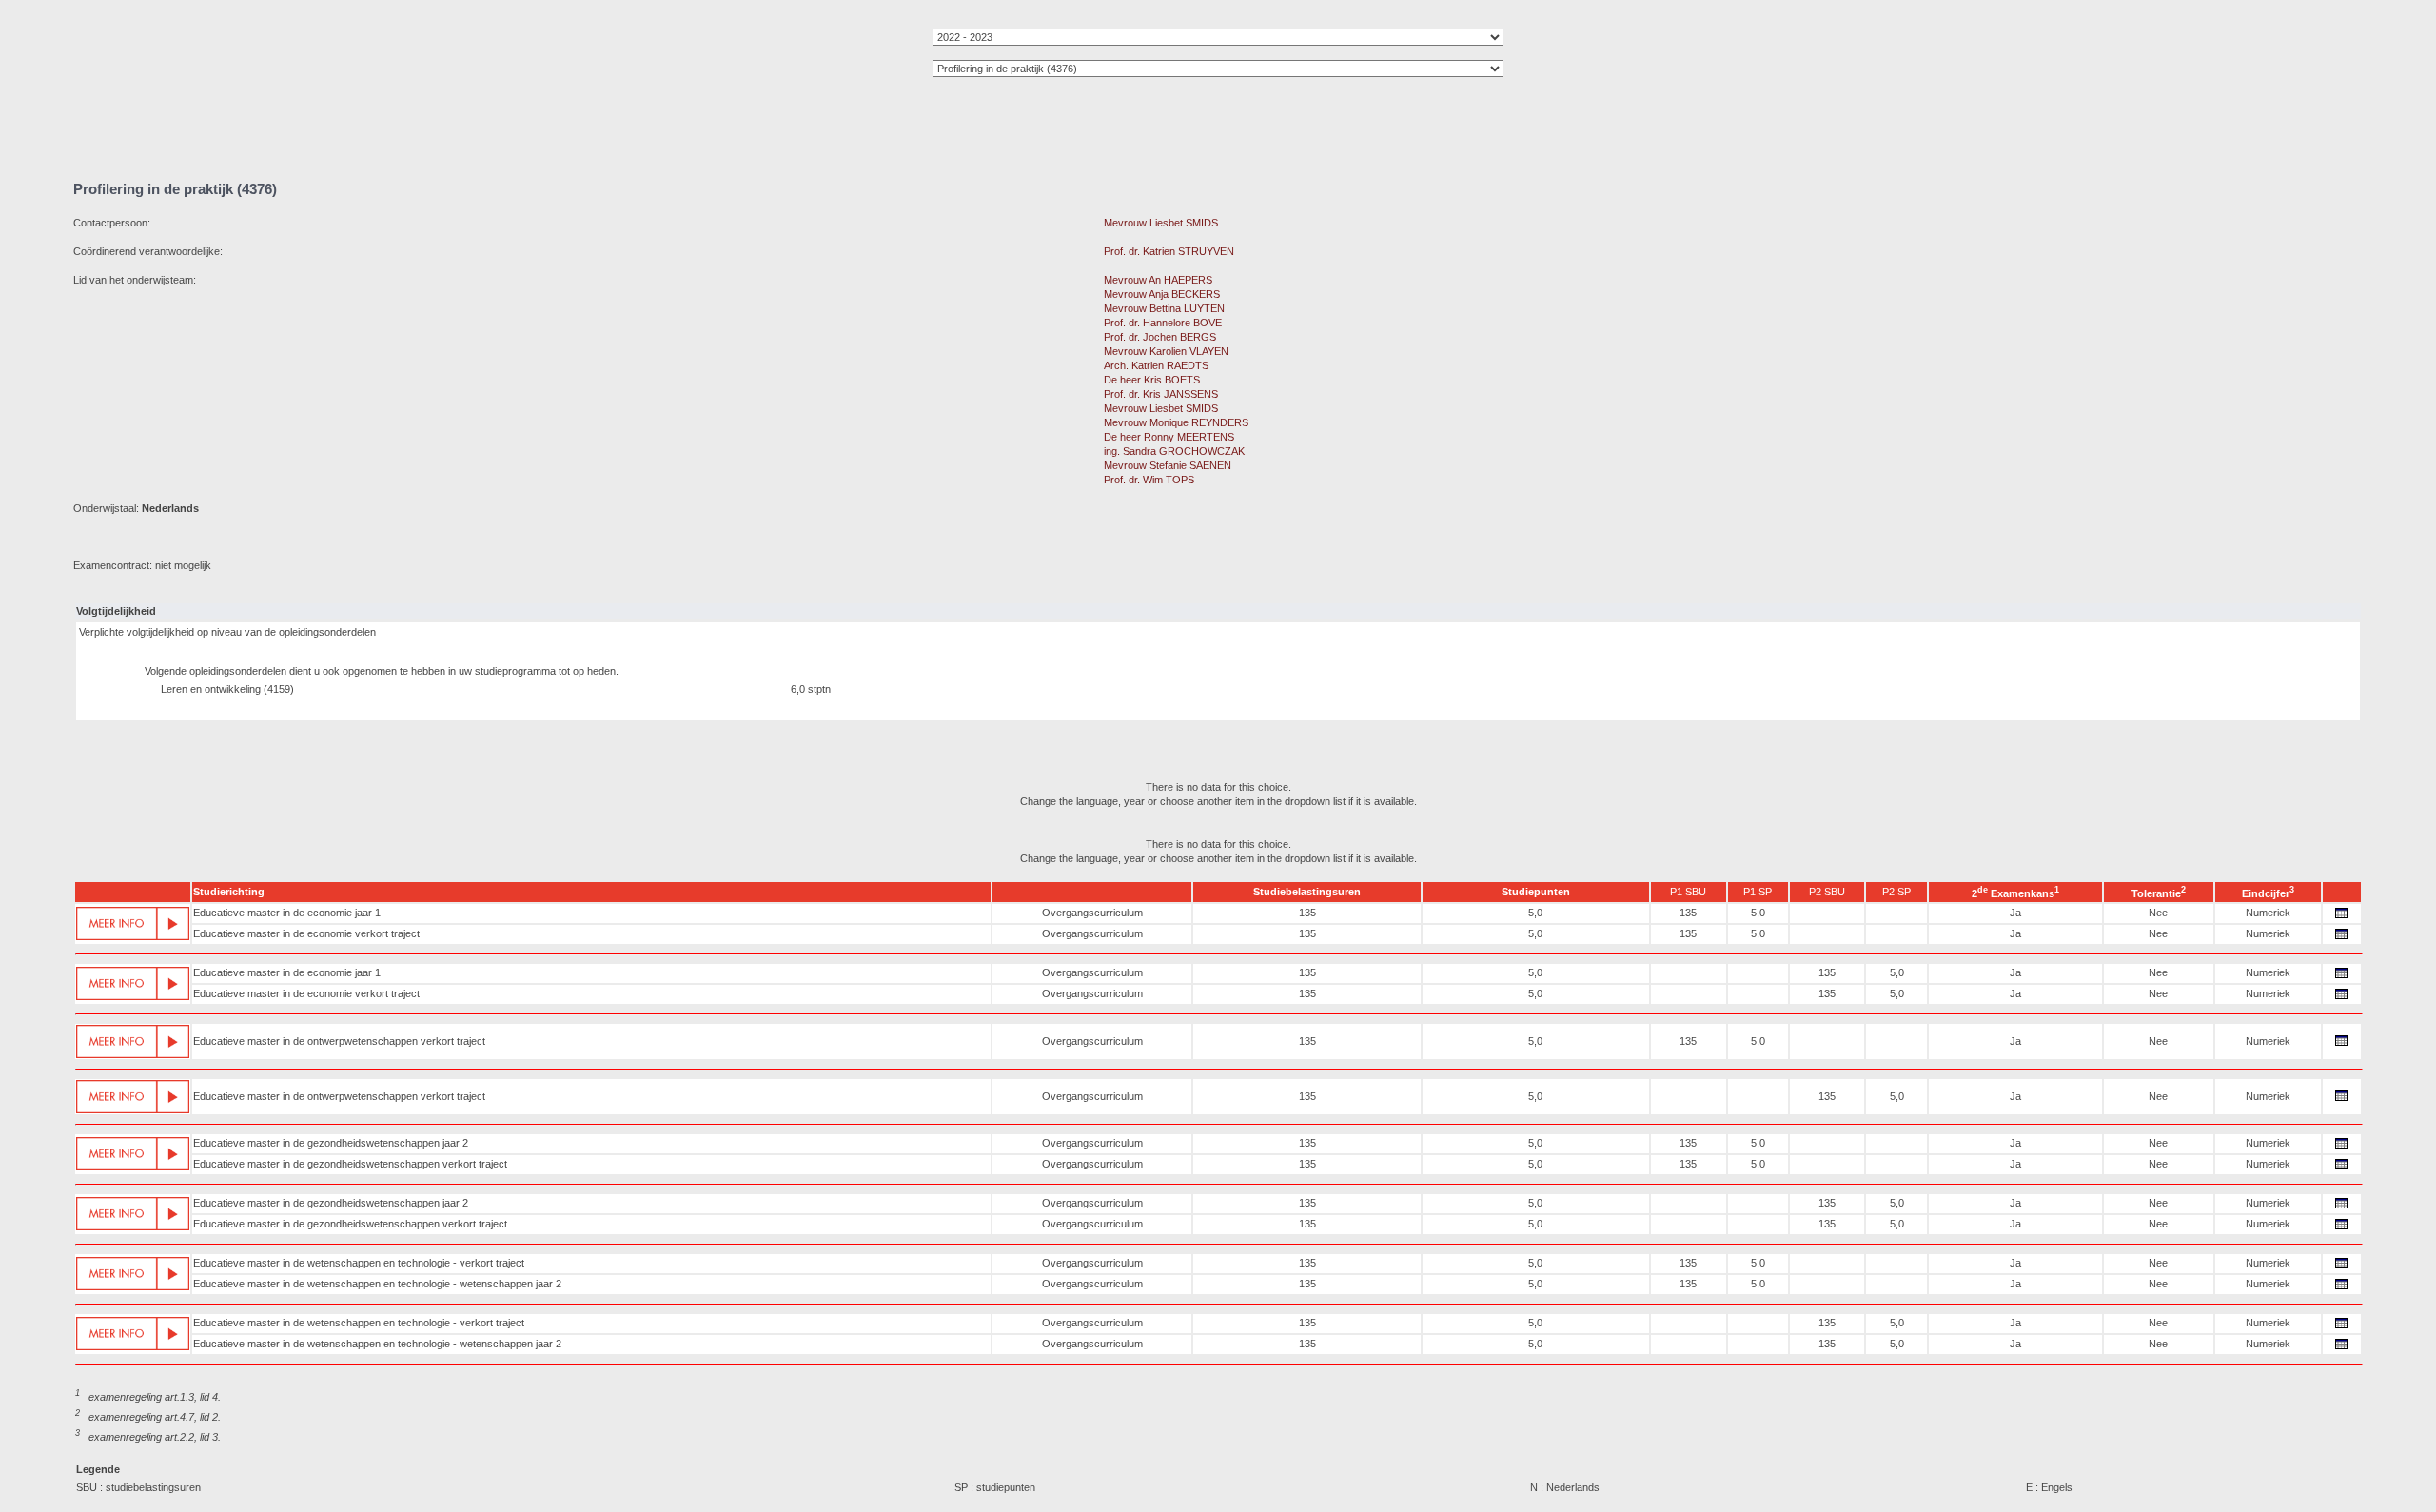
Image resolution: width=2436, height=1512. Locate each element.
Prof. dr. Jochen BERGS (1160, 337)
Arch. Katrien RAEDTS (1156, 365)
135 (1307, 913)
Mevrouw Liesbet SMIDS (1161, 223)
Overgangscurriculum (1092, 913)
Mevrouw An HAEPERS (1158, 280)
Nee (2158, 913)
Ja (2015, 913)
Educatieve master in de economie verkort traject (306, 933)
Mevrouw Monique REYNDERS (1176, 422)
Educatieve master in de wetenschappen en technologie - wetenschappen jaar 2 (377, 1284)
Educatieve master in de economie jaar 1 (287, 913)
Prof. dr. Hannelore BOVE (1163, 323)
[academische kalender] (2342, 918)
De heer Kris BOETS (1152, 380)
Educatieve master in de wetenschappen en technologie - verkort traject (359, 1263)
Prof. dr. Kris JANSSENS (1161, 394)
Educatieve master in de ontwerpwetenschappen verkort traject (339, 1041)
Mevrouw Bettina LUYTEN (1164, 308)
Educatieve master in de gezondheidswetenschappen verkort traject (350, 1164)
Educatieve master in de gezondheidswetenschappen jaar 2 (331, 1143)
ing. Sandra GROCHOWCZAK (1174, 451)
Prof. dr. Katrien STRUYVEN (1169, 251)
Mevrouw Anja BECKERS (1162, 294)
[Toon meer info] (133, 924)
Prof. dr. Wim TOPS (1149, 480)
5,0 (1535, 913)
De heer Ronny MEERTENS (1169, 437)
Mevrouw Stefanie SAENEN (1168, 465)
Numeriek (2268, 913)
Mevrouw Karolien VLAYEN (1166, 351)
